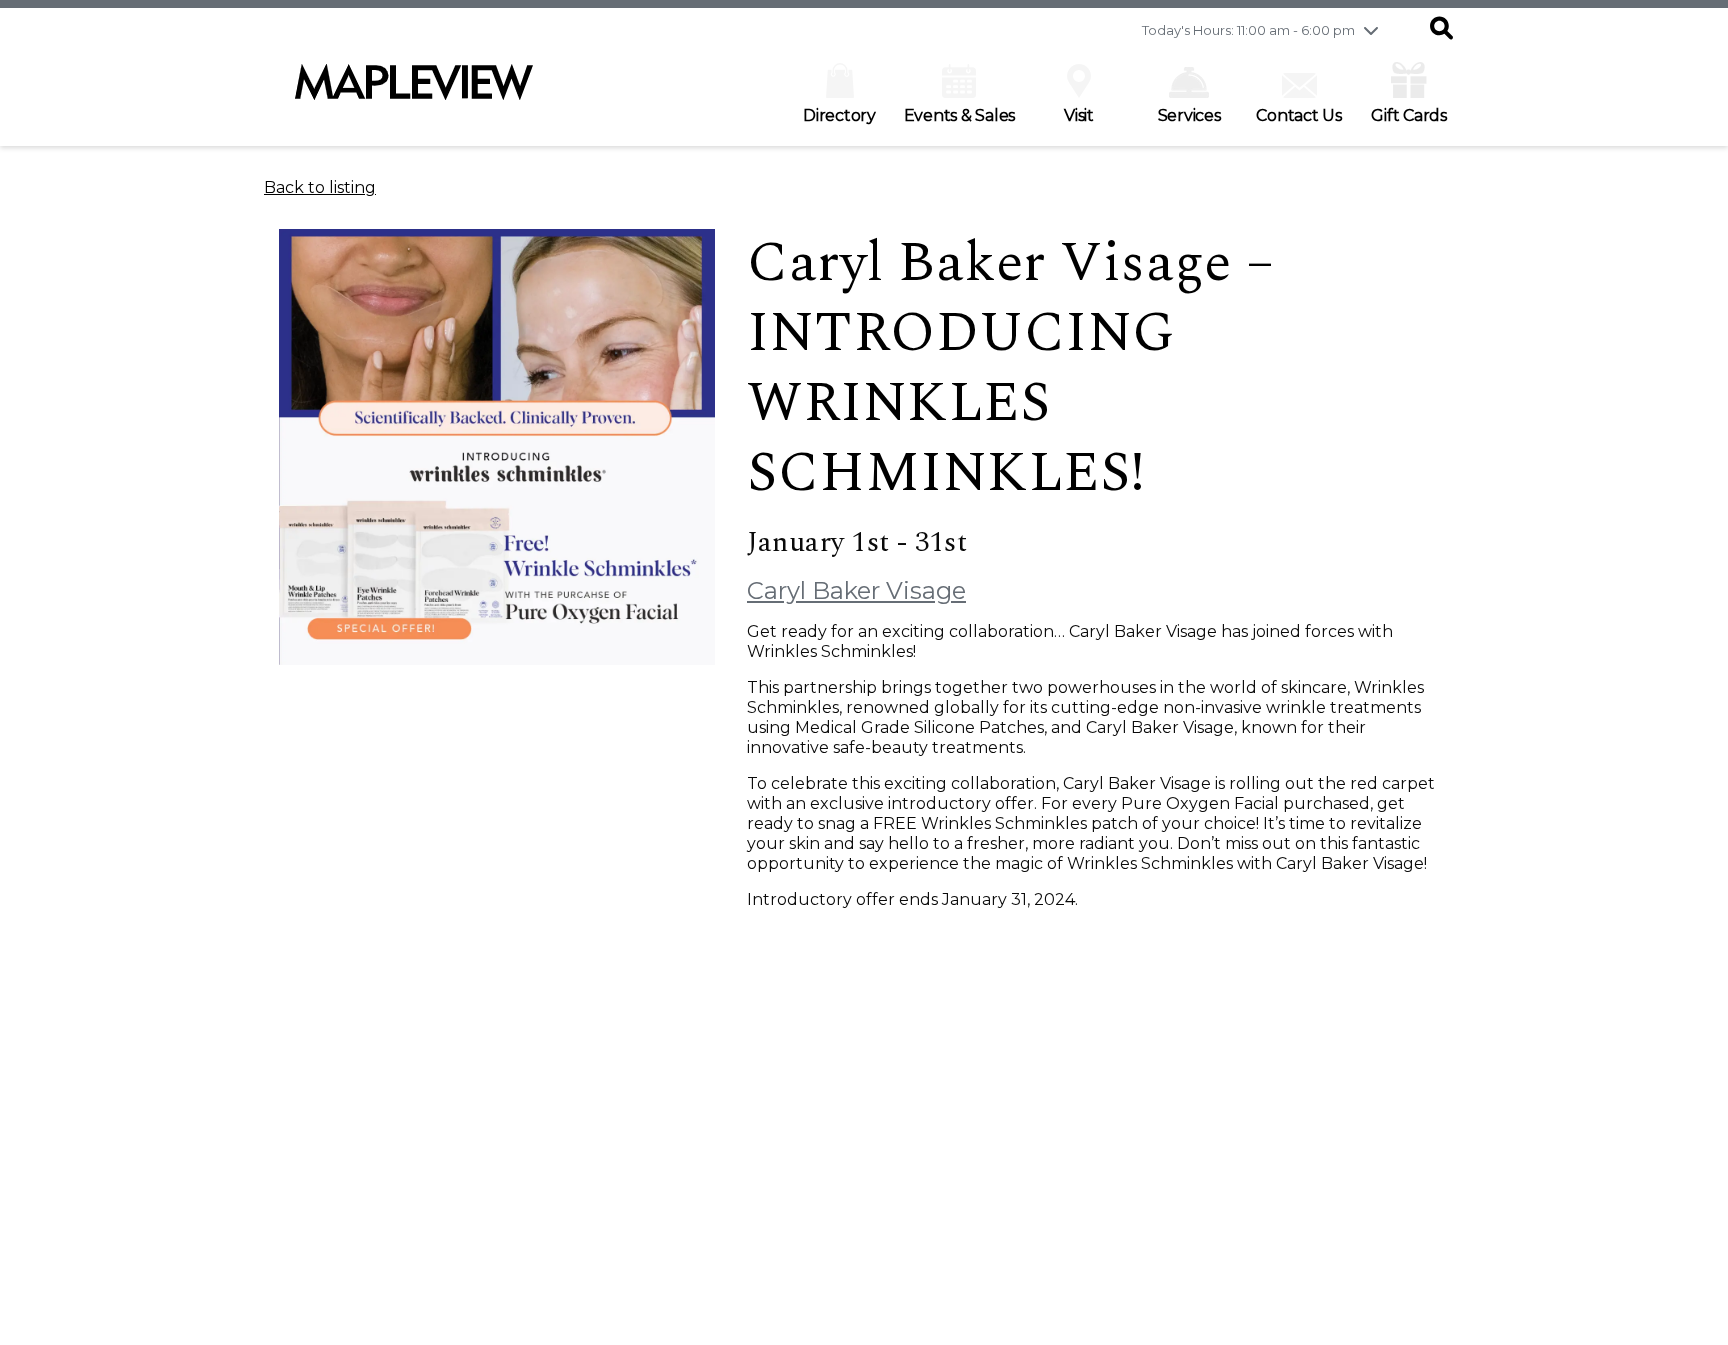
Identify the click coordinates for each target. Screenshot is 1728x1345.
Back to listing (320, 187)
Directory (839, 115)
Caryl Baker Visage (856, 590)
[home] (414, 92)
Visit (1079, 115)
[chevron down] (1371, 30)
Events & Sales (960, 115)
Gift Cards (1409, 115)
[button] (1441, 30)
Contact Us (1299, 115)
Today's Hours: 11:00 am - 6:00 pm (1248, 30)
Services (1189, 115)
